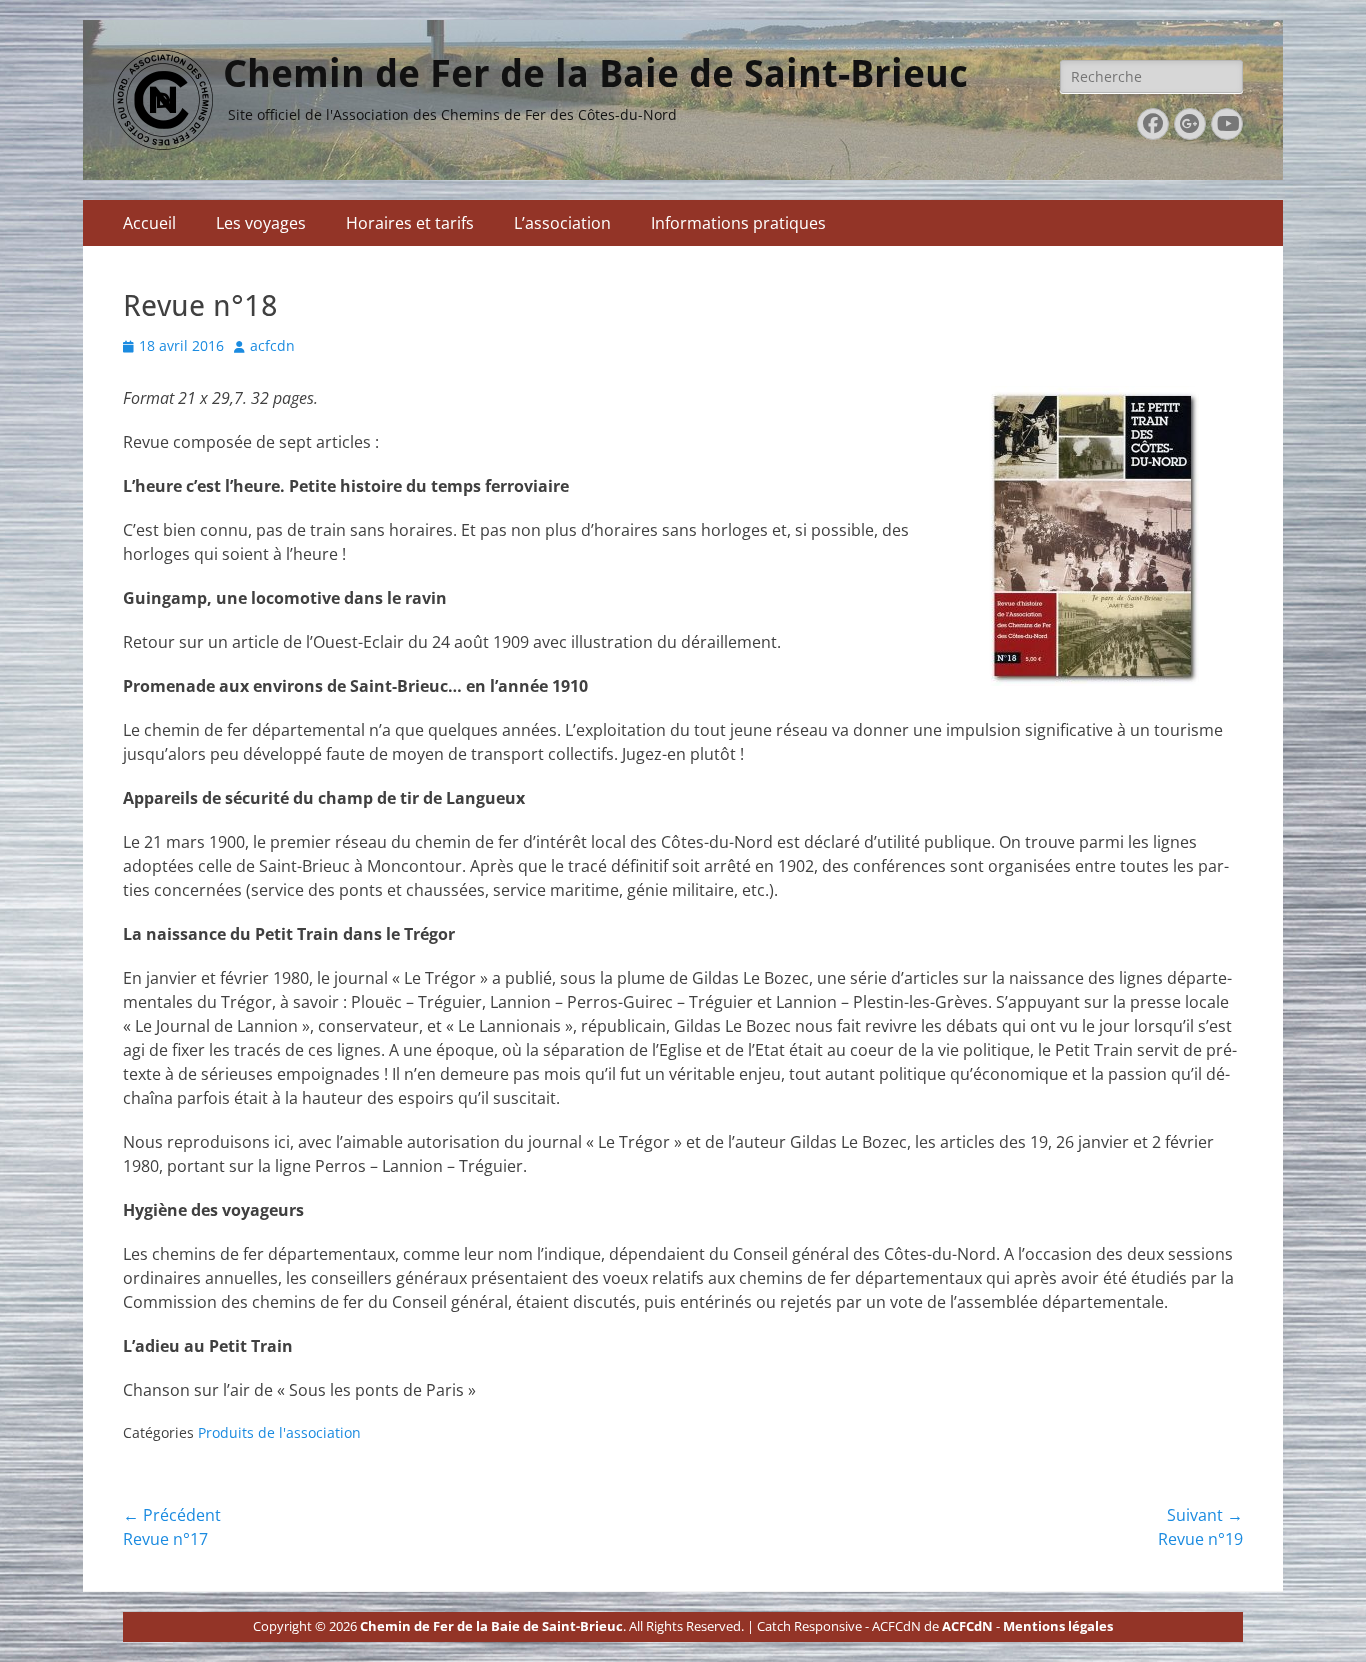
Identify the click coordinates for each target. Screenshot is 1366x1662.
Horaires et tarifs (410, 223)
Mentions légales (1058, 1626)
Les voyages (261, 223)
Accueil (149, 223)
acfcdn (272, 345)
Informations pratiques (738, 223)
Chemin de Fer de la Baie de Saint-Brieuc (595, 74)
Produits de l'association (279, 1432)
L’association (562, 223)
